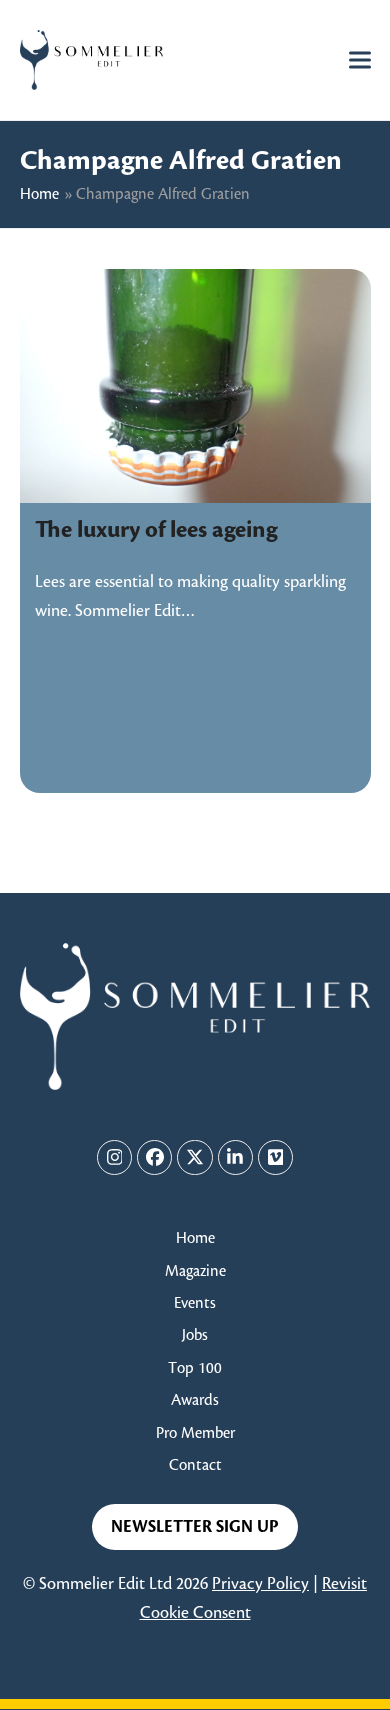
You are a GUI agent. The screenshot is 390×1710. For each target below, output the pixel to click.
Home (39, 194)
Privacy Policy (260, 1584)
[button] (360, 59)
